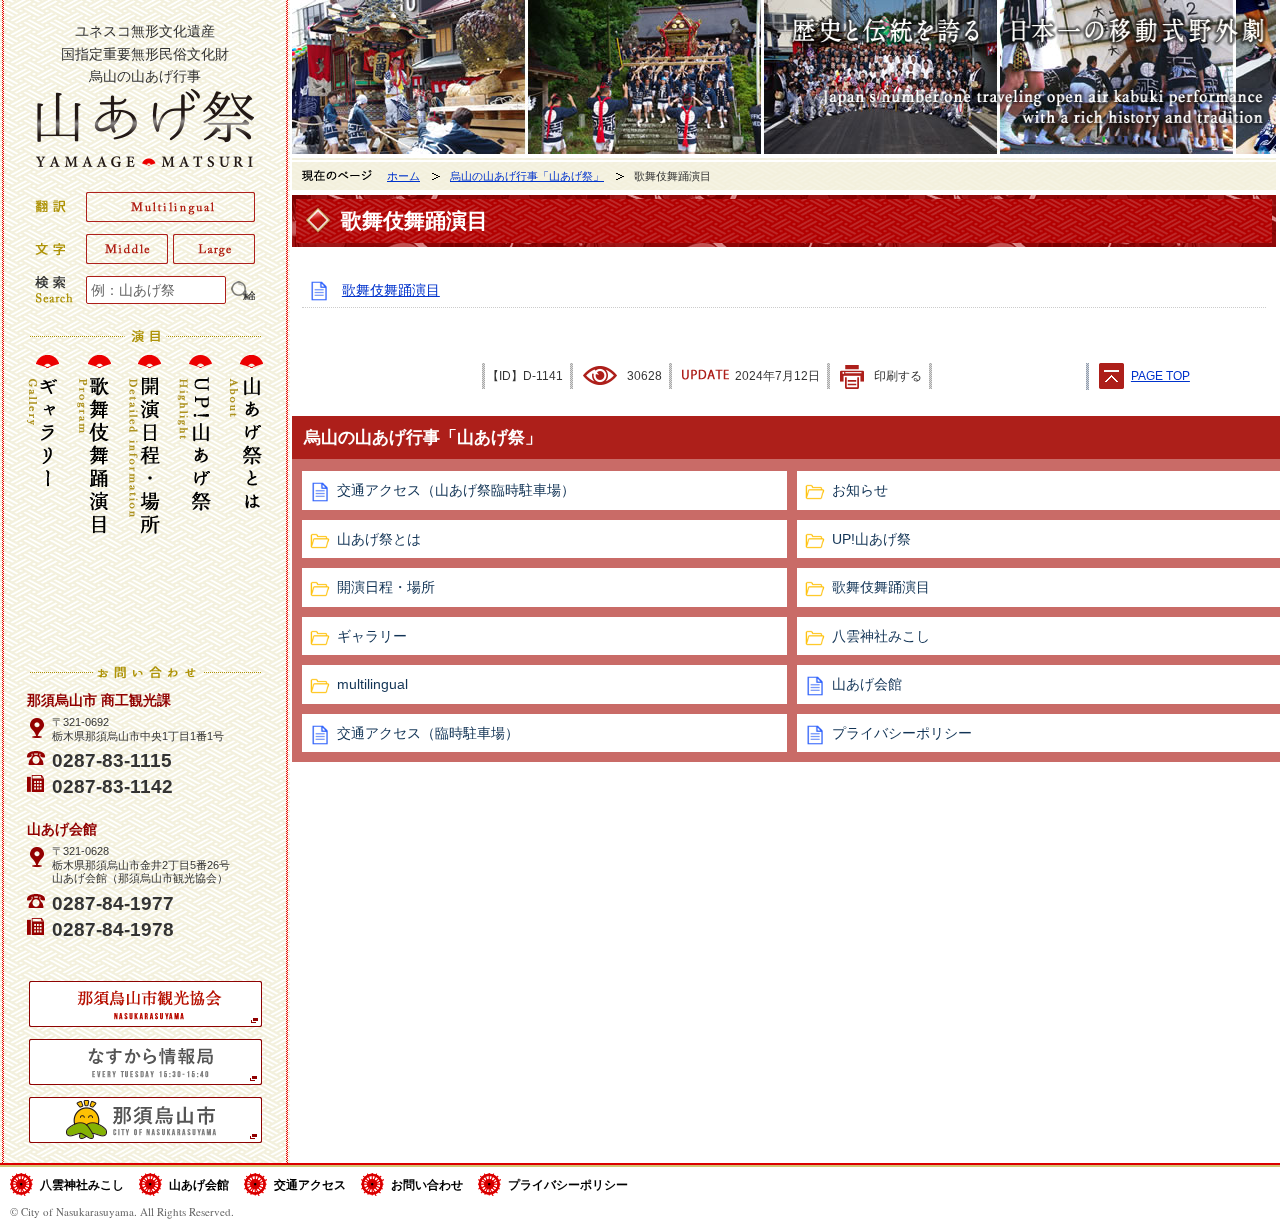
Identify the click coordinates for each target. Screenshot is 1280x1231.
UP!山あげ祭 (196, 497)
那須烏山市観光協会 (145, 1004)
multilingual (372, 684)
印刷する (898, 376)
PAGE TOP (1160, 376)
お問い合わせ (427, 1184)
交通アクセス (310, 1184)
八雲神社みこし (82, 1184)
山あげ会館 (199, 1184)
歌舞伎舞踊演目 (94, 497)
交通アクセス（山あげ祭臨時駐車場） (456, 490)
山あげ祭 (145, 127)
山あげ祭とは (242, 497)
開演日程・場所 (145, 497)
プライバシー (568, 1184)
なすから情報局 (145, 1062)
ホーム (403, 176)
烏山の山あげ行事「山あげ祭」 (527, 176)
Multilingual (170, 207)
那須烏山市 (145, 1120)
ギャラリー (48, 497)
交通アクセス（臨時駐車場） (428, 733)
